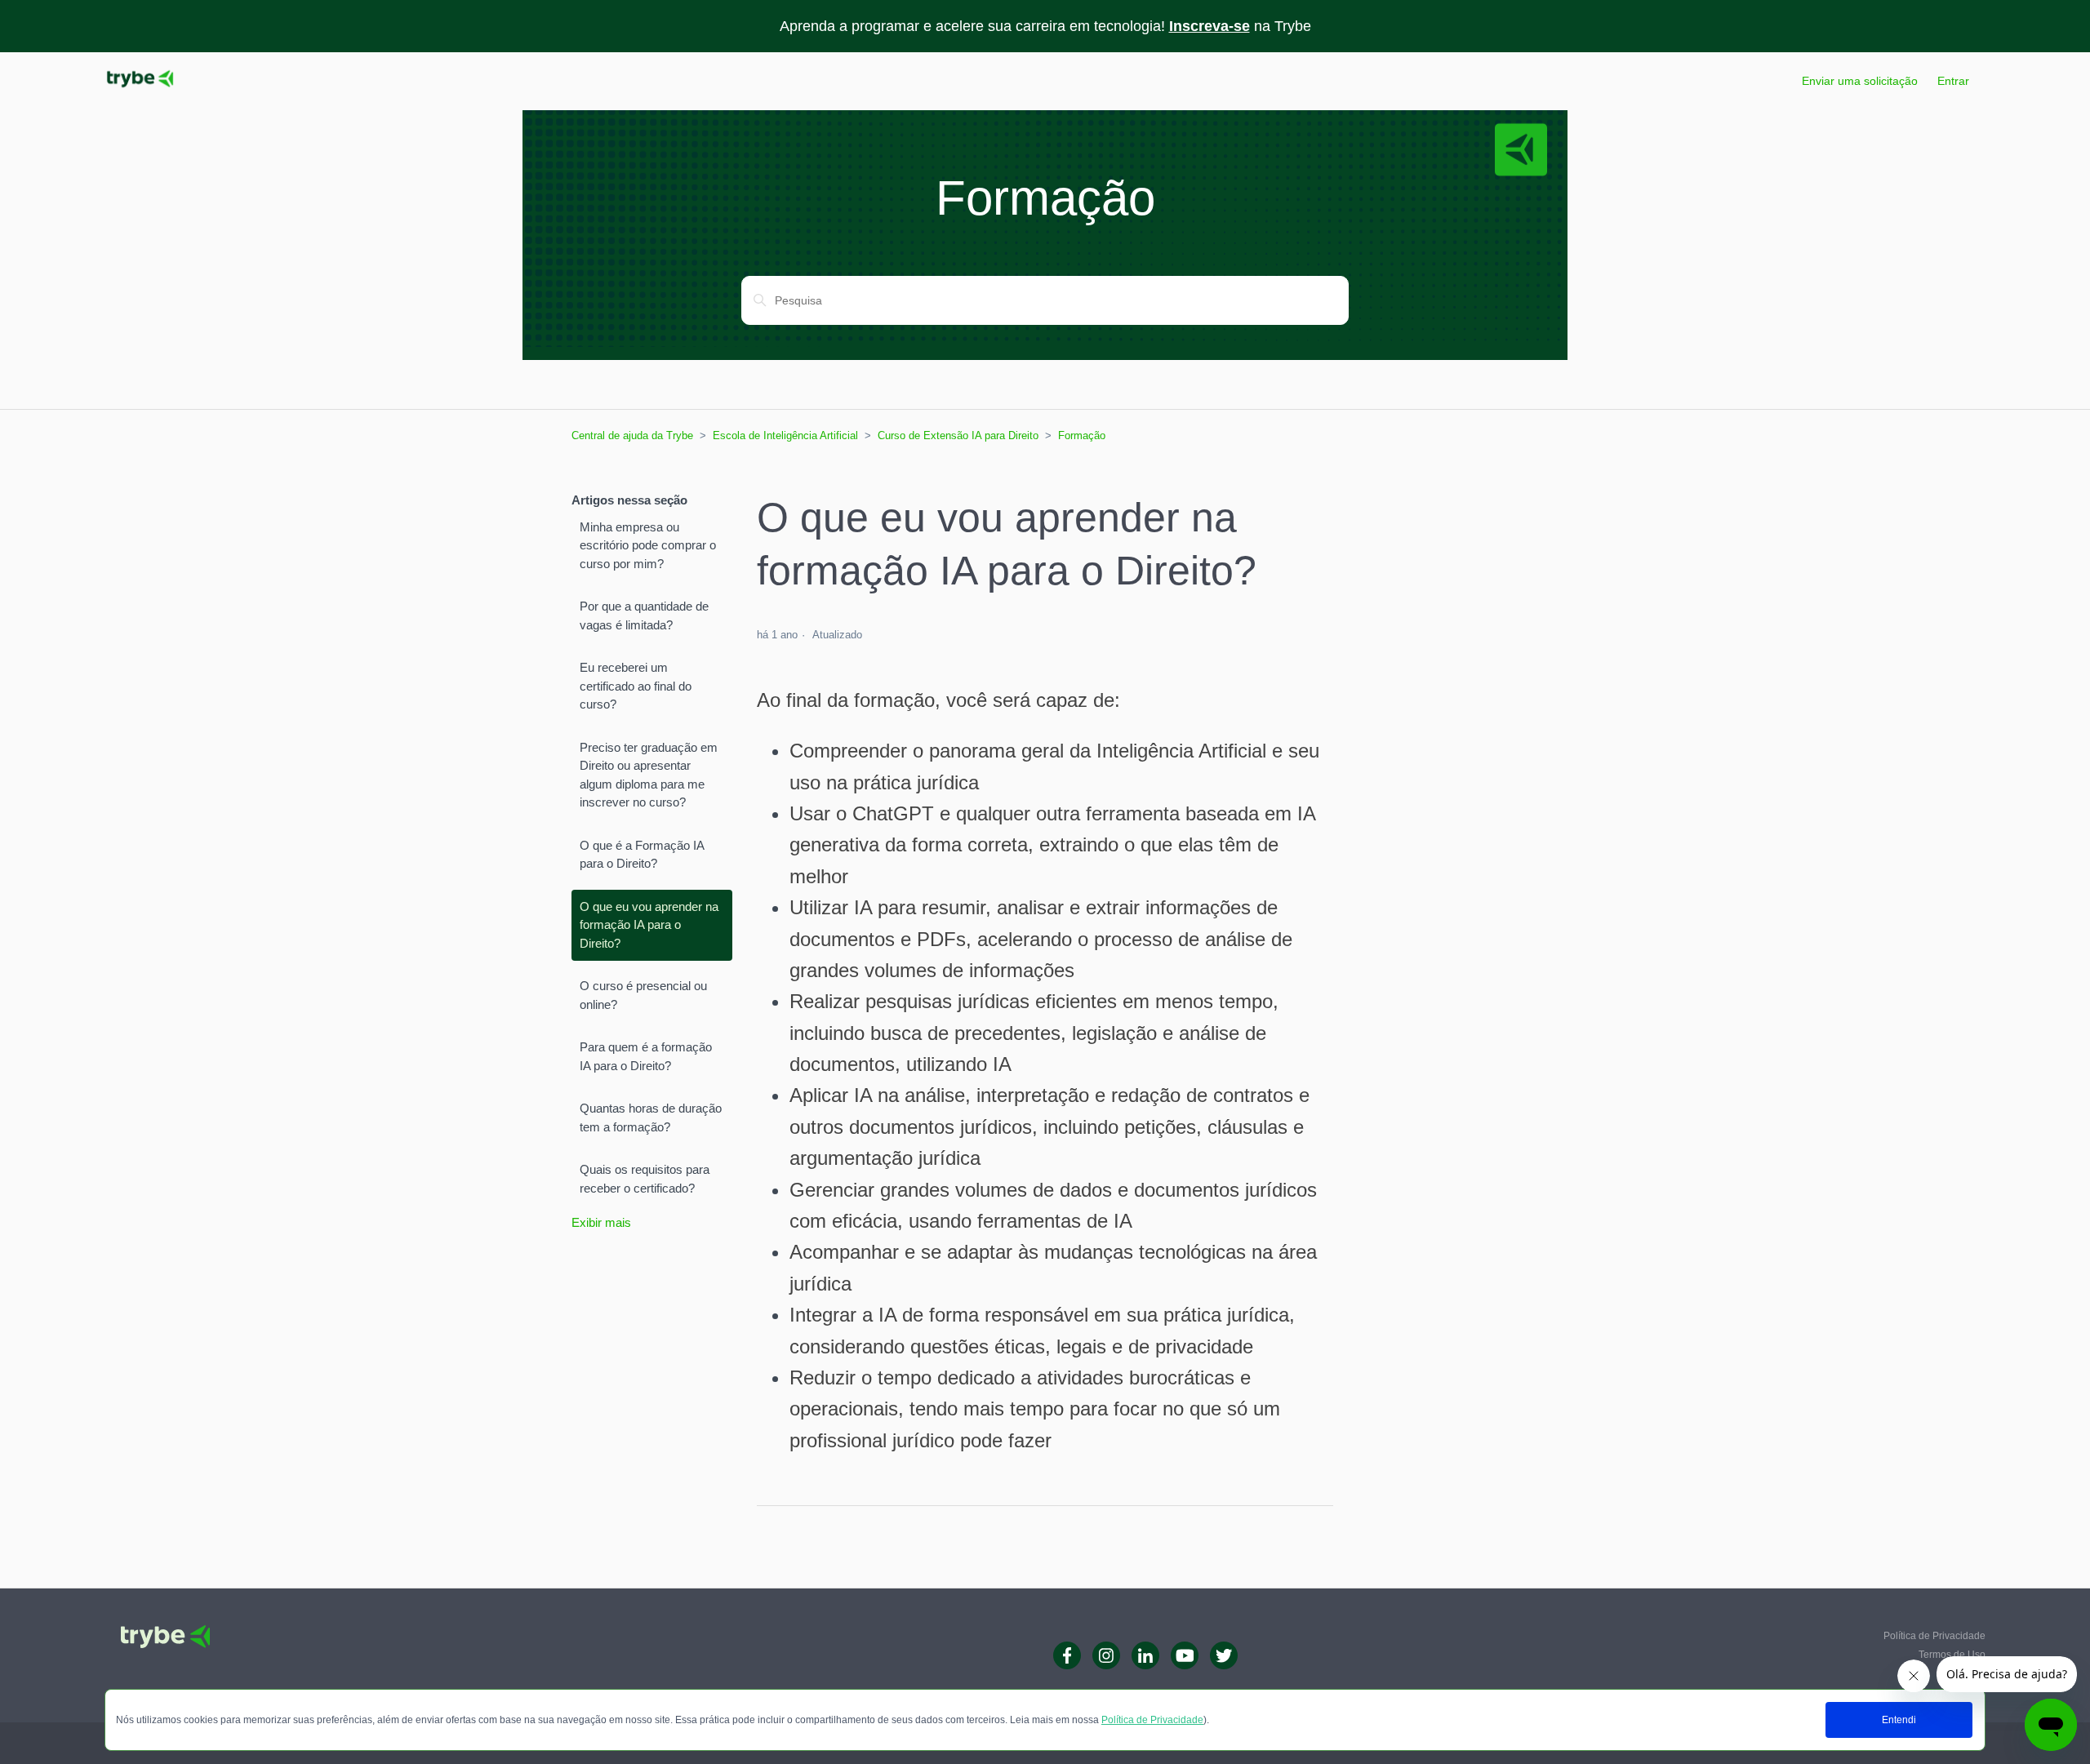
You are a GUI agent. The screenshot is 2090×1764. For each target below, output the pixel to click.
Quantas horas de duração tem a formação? (651, 1117)
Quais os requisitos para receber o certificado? (645, 1179)
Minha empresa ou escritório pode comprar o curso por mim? (648, 545)
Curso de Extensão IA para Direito (958, 435)
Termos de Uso (1952, 1655)
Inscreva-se (1210, 26)
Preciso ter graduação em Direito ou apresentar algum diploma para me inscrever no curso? (649, 775)
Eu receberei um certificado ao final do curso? (636, 686)
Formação (1082, 435)
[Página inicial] (140, 89)
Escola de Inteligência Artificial (785, 435)
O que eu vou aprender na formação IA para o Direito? (649, 925)
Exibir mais (601, 1222)
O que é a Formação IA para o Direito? (642, 855)
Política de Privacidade (1152, 1720)
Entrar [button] (1953, 81)
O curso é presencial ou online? (643, 995)
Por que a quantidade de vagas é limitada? (644, 615)
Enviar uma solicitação (1860, 81)
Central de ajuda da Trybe (632, 435)
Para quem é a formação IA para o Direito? (646, 1056)
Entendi (1899, 1720)
